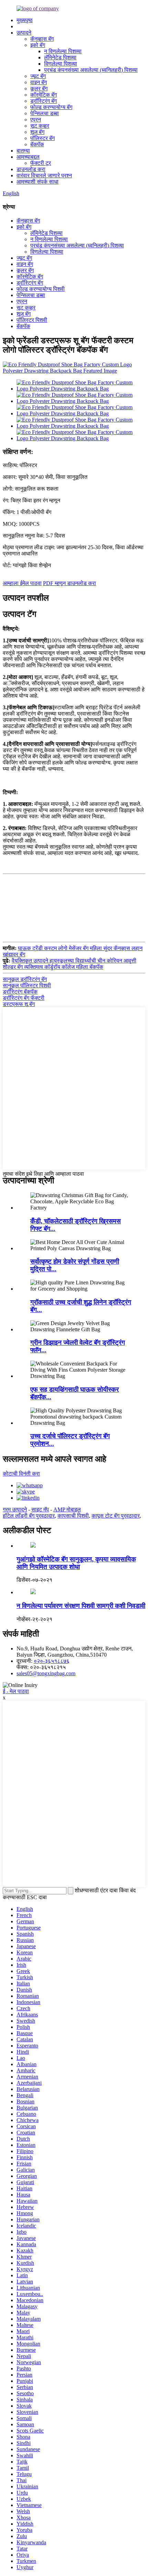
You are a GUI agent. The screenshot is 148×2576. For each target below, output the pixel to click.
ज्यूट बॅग (38, 76)
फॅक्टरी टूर (41, 163)
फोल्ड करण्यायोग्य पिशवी (41, 289)
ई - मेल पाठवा (16, 1691)
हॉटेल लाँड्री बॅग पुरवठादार (29, 1516)
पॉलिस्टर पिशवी (32, 320)
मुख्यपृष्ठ (25, 20)
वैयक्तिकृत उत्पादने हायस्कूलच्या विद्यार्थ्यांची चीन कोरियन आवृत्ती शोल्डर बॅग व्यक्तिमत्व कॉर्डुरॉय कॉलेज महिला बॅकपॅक (70, 964)
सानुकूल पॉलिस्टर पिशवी (27, 985)
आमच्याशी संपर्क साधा (38, 182)
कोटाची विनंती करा (21, 1474)
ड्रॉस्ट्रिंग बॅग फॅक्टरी (24, 998)
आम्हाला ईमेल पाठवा (22, 583)
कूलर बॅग (39, 88)
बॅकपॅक (37, 144)
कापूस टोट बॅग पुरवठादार (116, 1516)
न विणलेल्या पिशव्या (63, 51)
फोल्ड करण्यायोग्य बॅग (51, 107)
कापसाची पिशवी (73, 1516)
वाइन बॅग (39, 82)
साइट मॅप (40, 1509)
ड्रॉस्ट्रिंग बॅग (44, 101)
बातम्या (23, 151)
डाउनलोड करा (31, 169)
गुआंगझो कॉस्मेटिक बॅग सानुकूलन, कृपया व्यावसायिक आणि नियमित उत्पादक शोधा (76, 1563)
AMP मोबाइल (67, 1509)
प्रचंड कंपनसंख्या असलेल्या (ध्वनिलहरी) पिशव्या (91, 70)
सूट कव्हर (40, 126)
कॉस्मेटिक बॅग (44, 95)
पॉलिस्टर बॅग (43, 138)
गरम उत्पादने (15, 1509)
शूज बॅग (37, 132)
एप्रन (36, 120)
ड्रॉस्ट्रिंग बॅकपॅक (20, 992)
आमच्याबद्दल (28, 157)
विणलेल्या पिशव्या (61, 64)
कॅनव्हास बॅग (42, 39)
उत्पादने (24, 33)
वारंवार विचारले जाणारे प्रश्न (44, 175)
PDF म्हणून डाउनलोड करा (70, 583)
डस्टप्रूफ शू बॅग (19, 1004)
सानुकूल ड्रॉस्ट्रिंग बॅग (25, 979)
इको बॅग (38, 45)
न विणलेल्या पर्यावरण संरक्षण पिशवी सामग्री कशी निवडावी (81, 1606)
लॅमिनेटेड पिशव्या (60, 57)
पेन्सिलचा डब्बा (45, 113)
